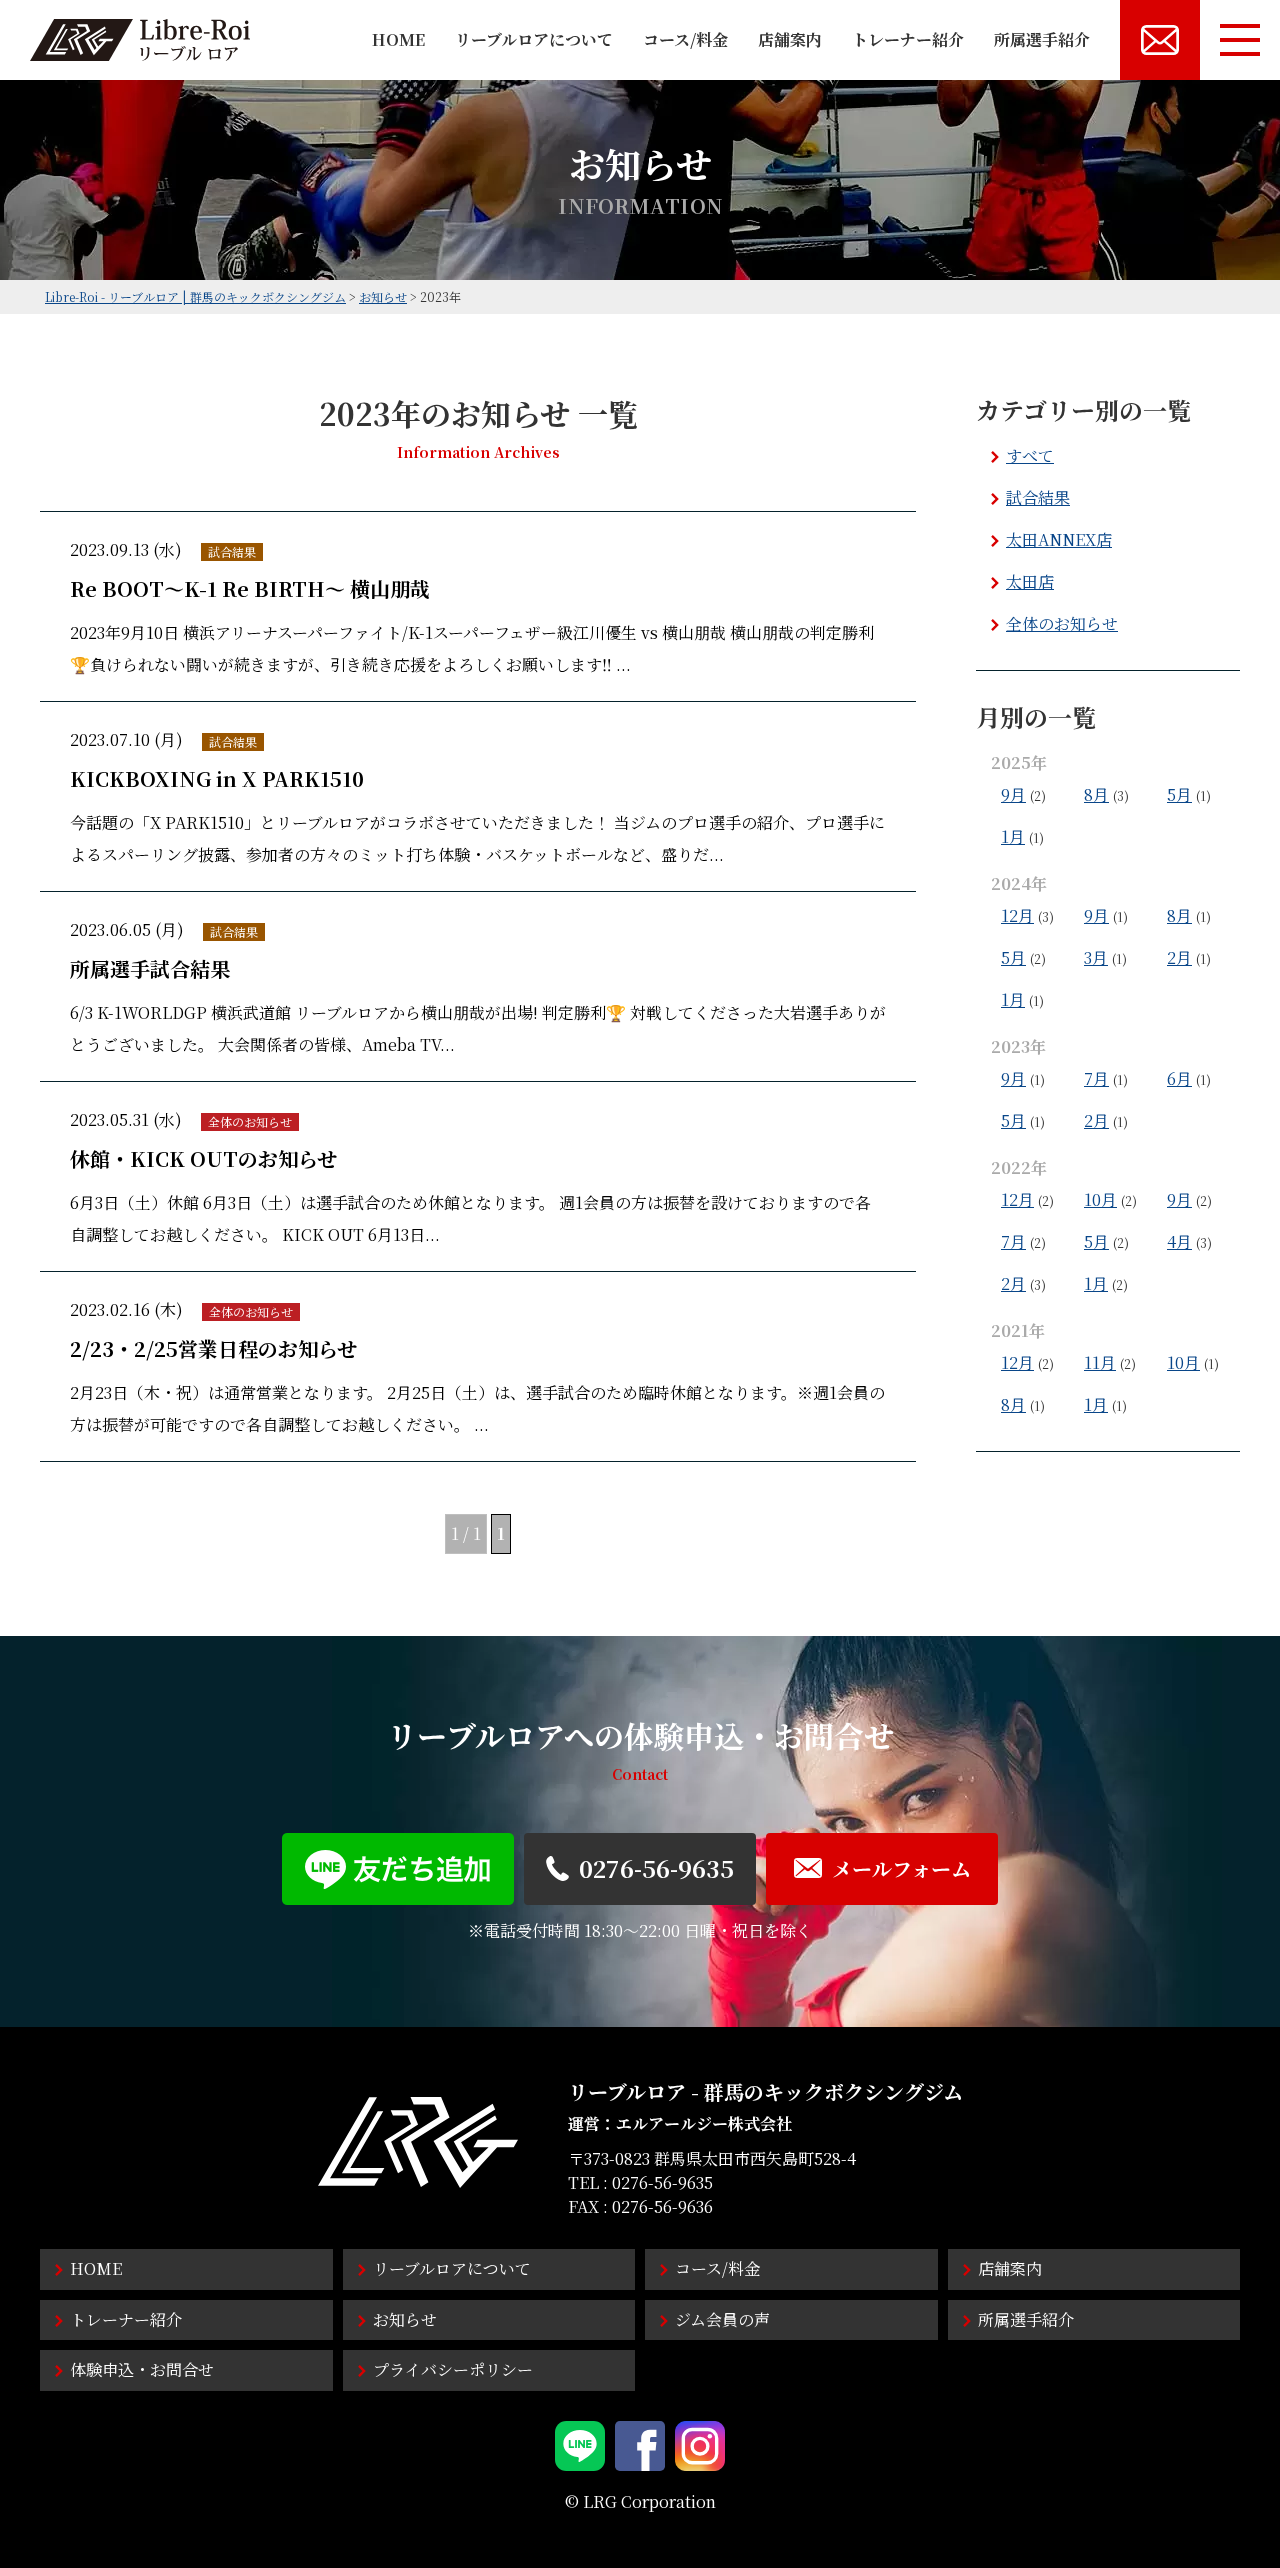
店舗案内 (790, 39)
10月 (1100, 1199)
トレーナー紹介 (908, 39)
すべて (1030, 455)
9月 (1013, 794)
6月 (1179, 1078)
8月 (1096, 794)
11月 (1100, 1362)
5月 (1179, 794)
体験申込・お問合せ (142, 2369)
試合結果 (1038, 497)
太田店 (1030, 581)
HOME (398, 39)
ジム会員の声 (722, 2319)
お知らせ (405, 2319)
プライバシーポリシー (453, 2369)
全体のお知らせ (1062, 623)
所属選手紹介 (1042, 39)
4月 (1179, 1241)
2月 (1179, 957)
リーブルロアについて (534, 39)
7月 (1096, 1078)
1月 (1013, 836)
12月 (1017, 915)
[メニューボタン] (1240, 40)
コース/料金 (685, 39)
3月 (1096, 957)
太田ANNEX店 (1059, 539)
